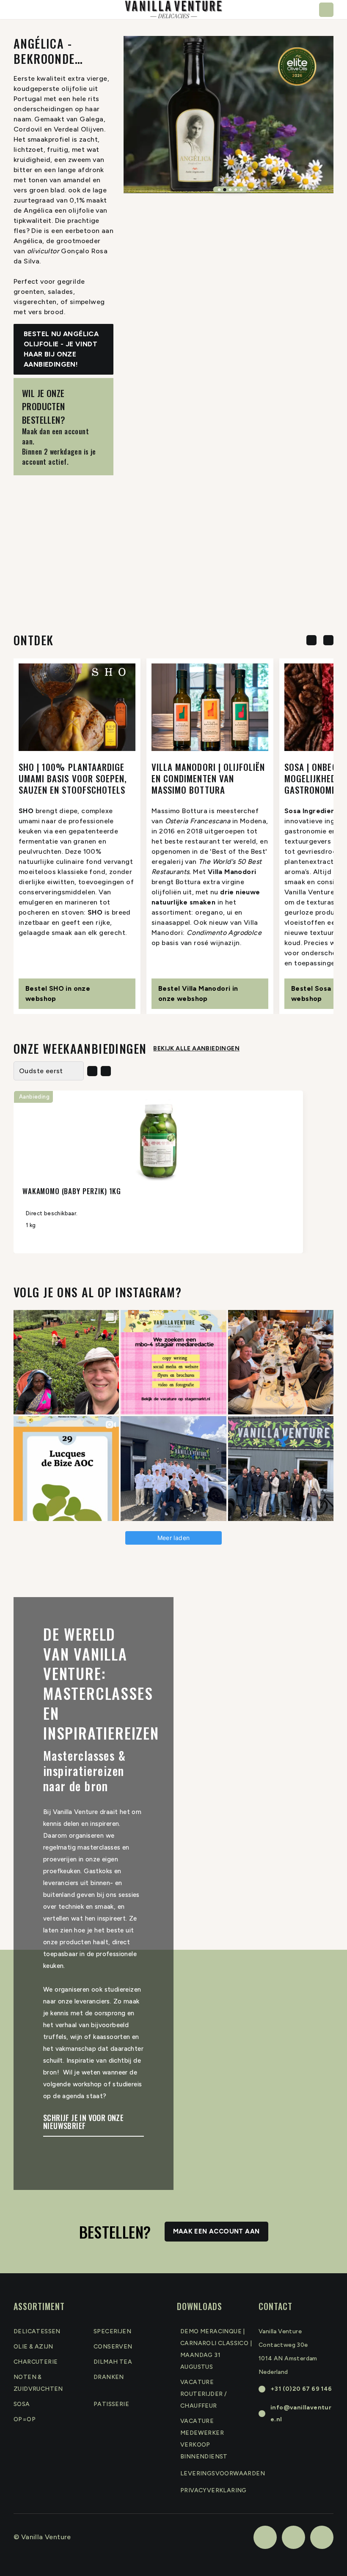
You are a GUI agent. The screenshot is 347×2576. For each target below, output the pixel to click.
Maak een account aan (216, 2231)
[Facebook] (265, 2537)
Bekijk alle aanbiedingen (196, 1048)
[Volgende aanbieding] (106, 1071)
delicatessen (37, 2331)
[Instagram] (322, 2537)
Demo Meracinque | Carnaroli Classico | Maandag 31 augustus (216, 2349)
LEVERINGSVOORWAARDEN (223, 2473)
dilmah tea (113, 2362)
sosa (22, 2404)
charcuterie (36, 2362)
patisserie (111, 2404)
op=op (25, 2419)
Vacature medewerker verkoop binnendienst (204, 2439)
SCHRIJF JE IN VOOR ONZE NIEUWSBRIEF (83, 2123)
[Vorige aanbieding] (92, 1071)
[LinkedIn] (293, 2537)
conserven (113, 2347)
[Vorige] (311, 640)
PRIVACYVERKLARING (213, 2490)
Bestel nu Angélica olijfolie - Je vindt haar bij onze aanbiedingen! (61, 349)
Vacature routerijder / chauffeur (204, 2394)
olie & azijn (33, 2347)
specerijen (112, 2331)
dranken (109, 2377)
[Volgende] (328, 640)
